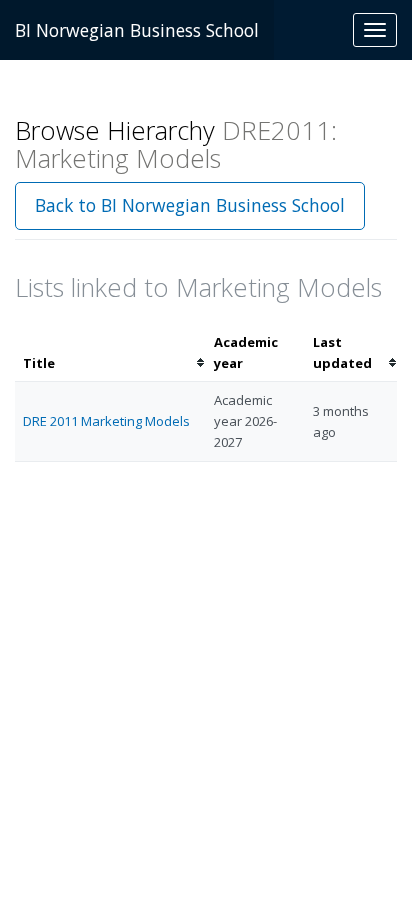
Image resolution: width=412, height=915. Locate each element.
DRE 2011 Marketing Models (106, 421)
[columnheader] (110, 353)
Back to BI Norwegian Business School (190, 205)
